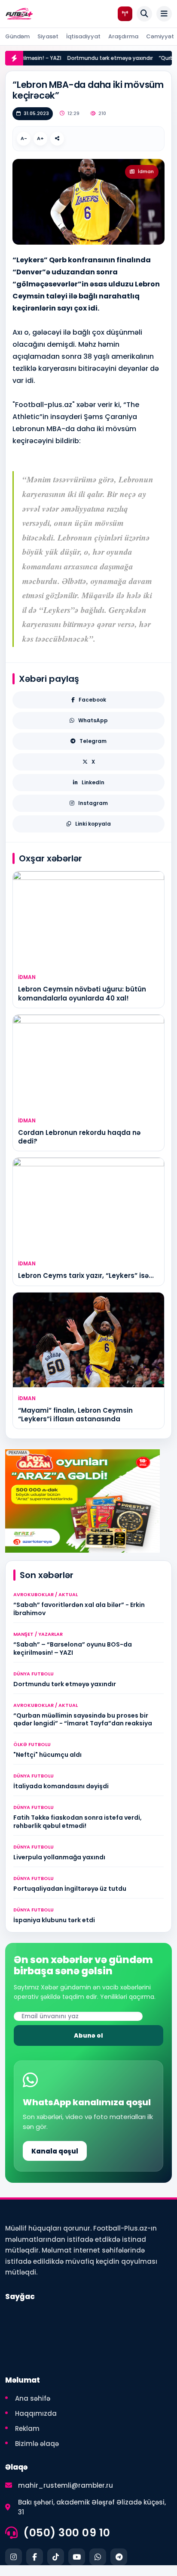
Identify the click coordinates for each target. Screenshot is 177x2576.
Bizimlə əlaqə (37, 2444)
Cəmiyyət (160, 36)
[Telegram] (119, 2557)
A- (24, 138)
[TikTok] (56, 2557)
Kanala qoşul (55, 2151)
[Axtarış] (144, 14)
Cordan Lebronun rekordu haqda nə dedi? (79, 1137)
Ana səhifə (33, 2398)
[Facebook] (35, 2557)
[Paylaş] (57, 139)
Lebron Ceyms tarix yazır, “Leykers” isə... (86, 1276)
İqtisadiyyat (83, 36)
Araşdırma (123, 36)
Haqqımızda (36, 2413)
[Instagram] (14, 2557)
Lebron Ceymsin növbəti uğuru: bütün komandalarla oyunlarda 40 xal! (82, 993)
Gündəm (17, 36)
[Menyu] (164, 14)
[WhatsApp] (98, 2557)
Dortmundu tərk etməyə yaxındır (102, 58)
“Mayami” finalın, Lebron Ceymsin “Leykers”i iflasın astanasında (75, 1415)
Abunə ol (88, 2035)
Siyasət (48, 36)
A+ (40, 138)
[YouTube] (77, 2557)
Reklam (27, 2428)
